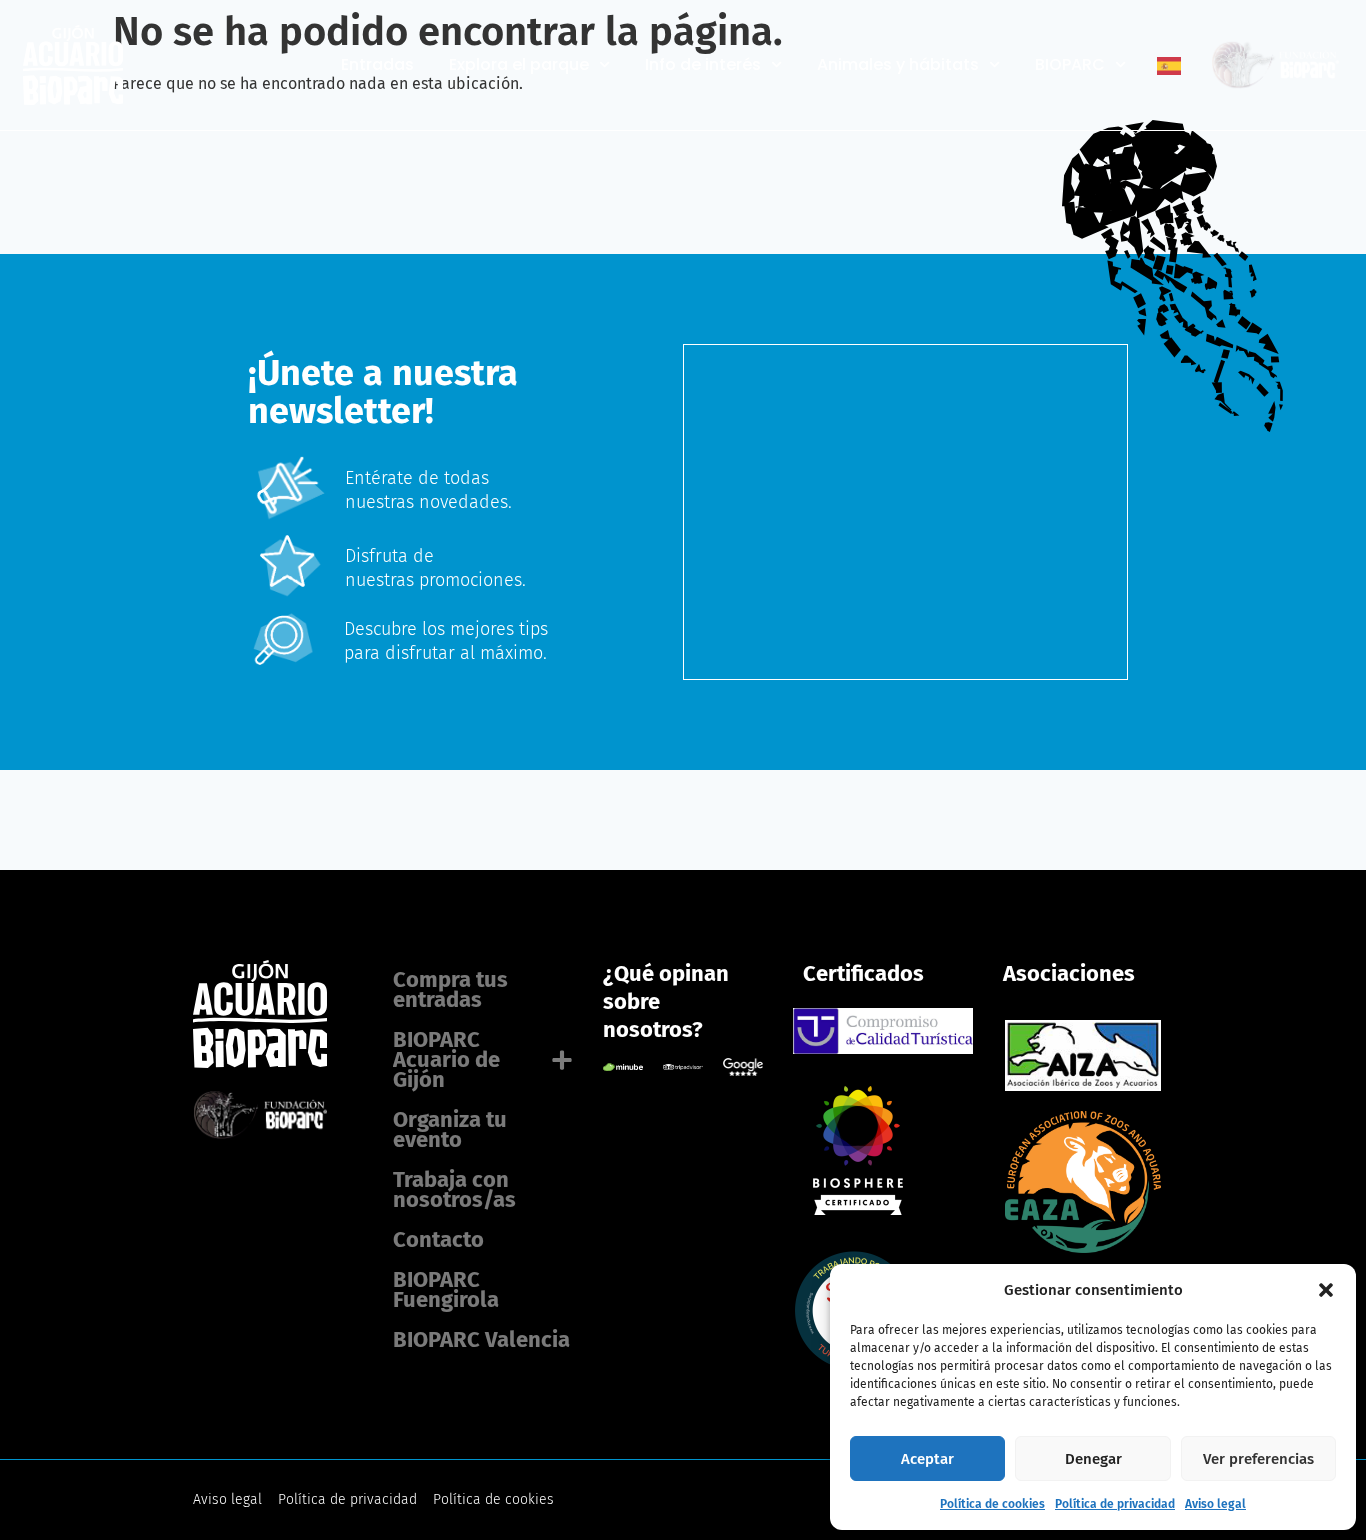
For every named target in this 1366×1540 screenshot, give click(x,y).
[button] (1326, 1290)
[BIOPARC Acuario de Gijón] (854, 1209)
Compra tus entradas (450, 989)
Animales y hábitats (898, 65)
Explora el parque (519, 65)
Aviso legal (1215, 1504)
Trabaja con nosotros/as (454, 1189)
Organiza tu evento (450, 1129)
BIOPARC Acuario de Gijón (446, 1059)
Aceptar (927, 1459)
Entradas (377, 65)
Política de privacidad (1115, 1504)
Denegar (1093, 1459)
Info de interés (703, 65)
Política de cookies (992, 1504)
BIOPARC (1070, 65)
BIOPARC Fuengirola (446, 1289)
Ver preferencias (1258, 1459)
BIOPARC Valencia (481, 1339)
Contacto (438, 1239)
